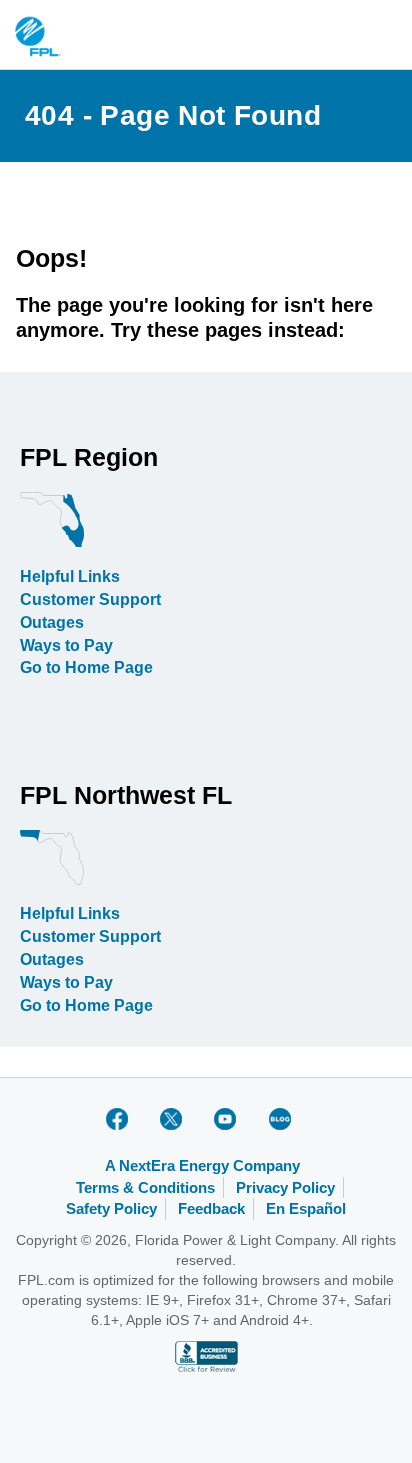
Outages (52, 622)
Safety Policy (111, 1208)
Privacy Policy (285, 1187)
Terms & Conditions (145, 1187)
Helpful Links (70, 576)
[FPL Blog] (283, 1119)
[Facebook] (121, 1119)
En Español (306, 1208)
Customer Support (90, 599)
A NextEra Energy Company (202, 1165)
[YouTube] (229, 1119)
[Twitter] (175, 1119)
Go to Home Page (86, 667)
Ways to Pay (66, 645)
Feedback (211, 1208)
